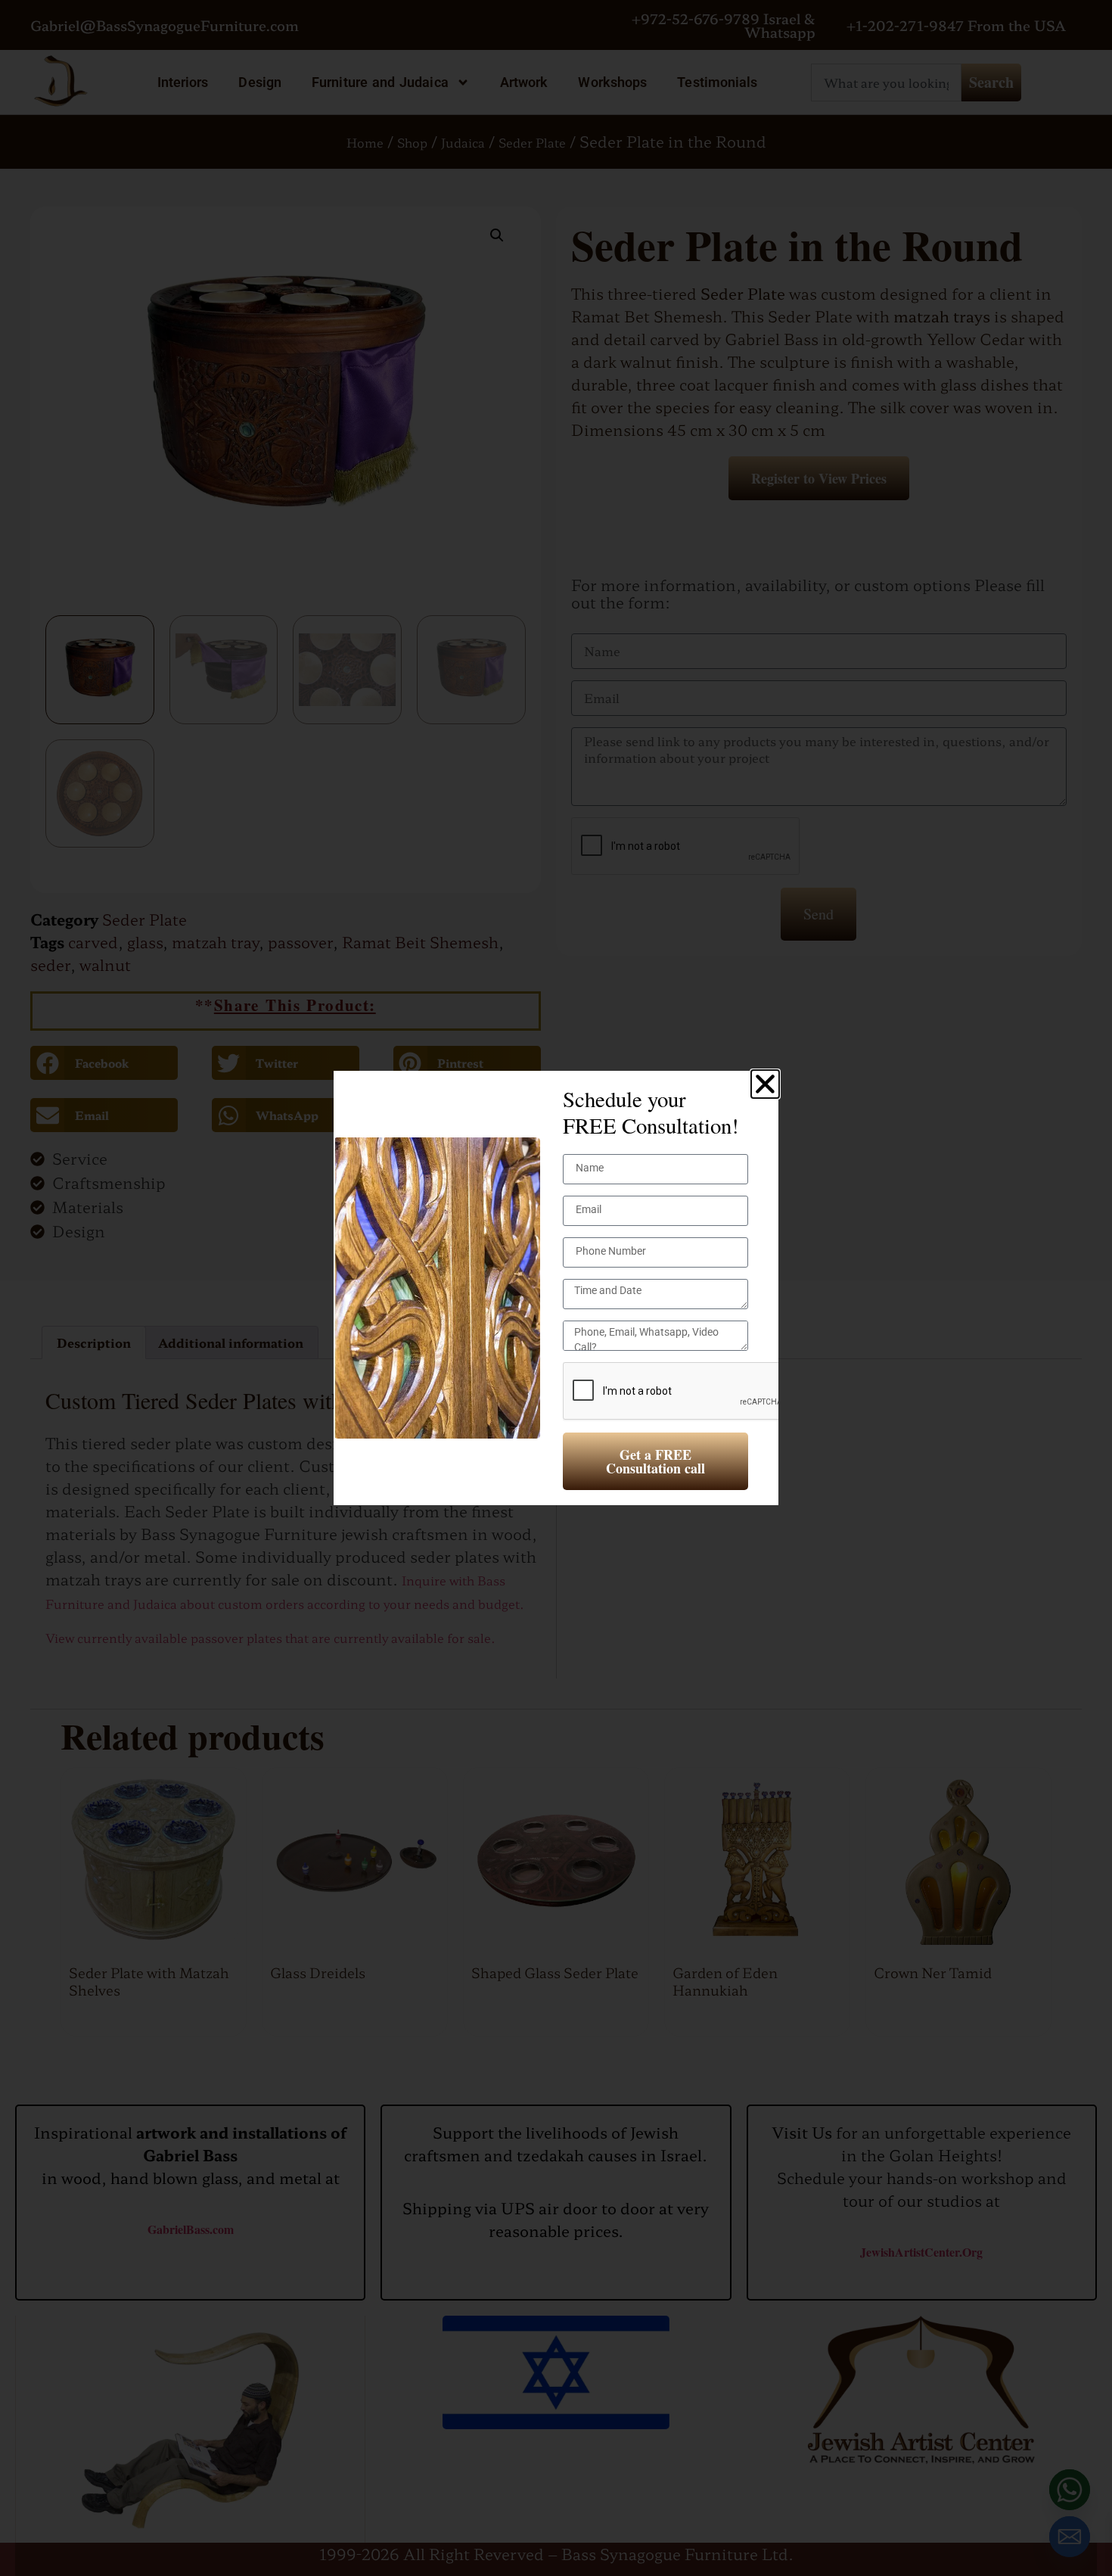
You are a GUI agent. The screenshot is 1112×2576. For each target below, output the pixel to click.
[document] (556, 1288)
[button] (765, 1084)
